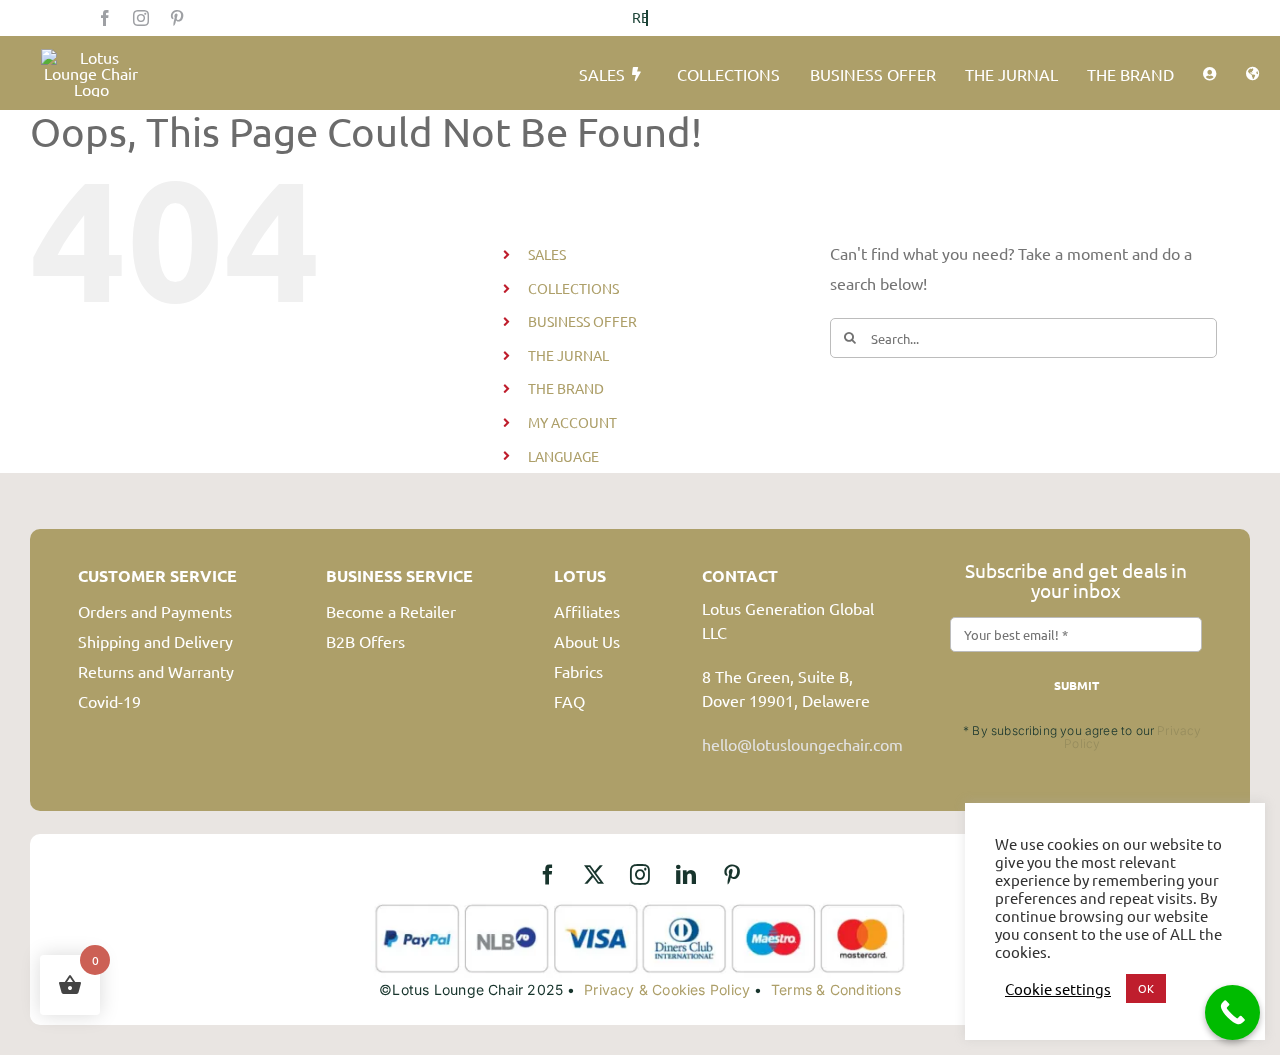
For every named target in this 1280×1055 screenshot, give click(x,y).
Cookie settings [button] (1058, 989)
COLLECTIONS (573, 288)
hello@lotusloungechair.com (802, 744)
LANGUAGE (563, 456)
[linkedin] (686, 875)
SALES (547, 254)
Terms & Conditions (836, 989)
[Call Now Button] (1232, 1012)
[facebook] (105, 18)
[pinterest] (177, 18)
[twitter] (594, 875)
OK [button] (1146, 988)
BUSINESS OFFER (582, 321)
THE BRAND (566, 388)
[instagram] (141, 18)
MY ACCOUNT (572, 422)
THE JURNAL (568, 355)
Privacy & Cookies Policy (667, 989)
